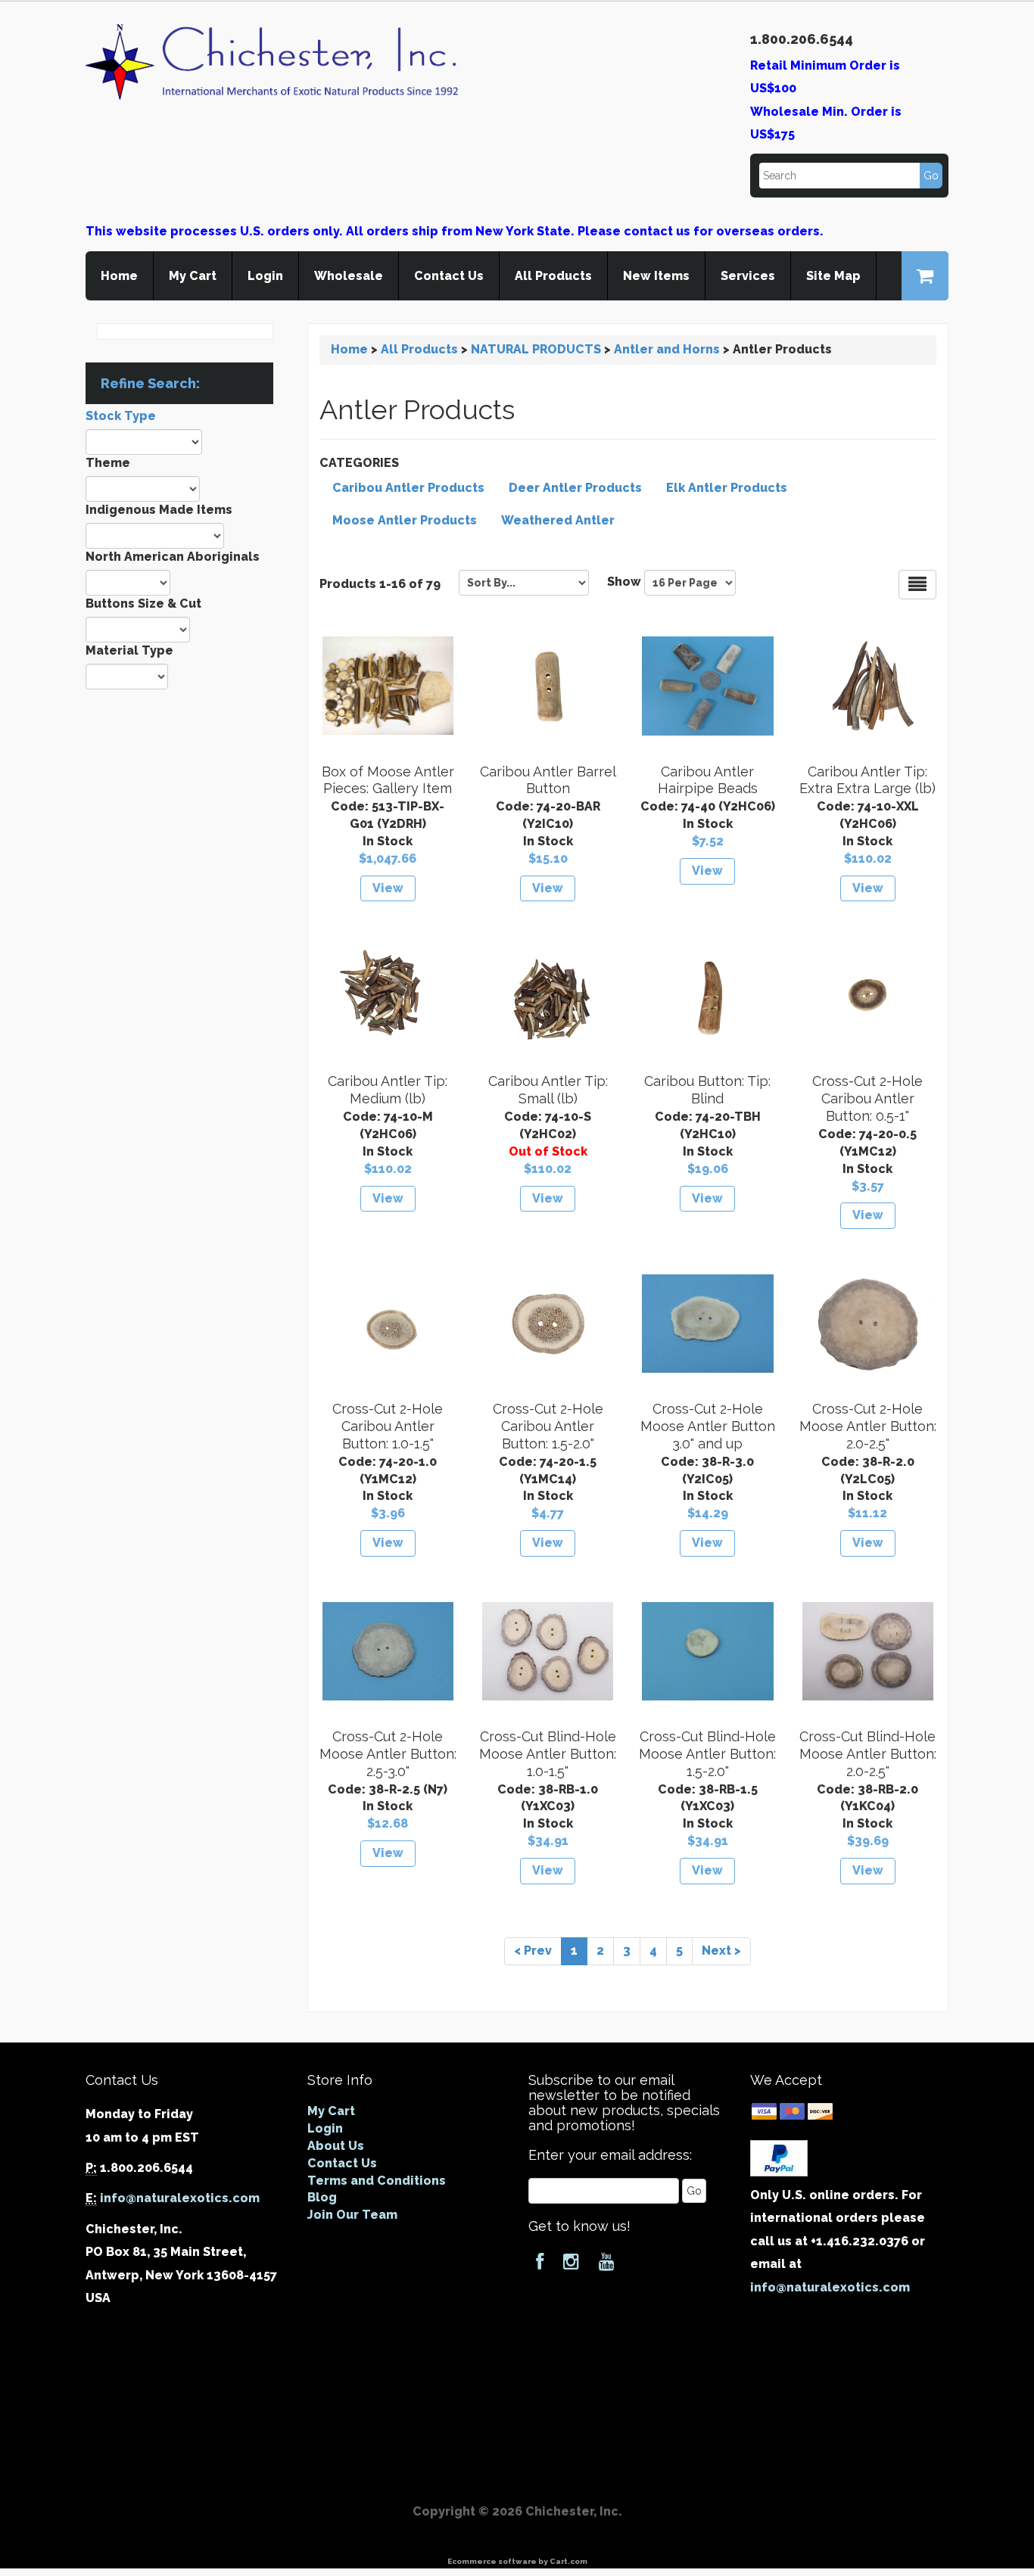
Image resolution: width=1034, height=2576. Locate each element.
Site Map (833, 276)
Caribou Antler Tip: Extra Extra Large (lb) (867, 780)
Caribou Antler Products (408, 488)
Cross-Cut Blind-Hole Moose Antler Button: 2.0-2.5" (868, 1754)
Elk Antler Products (727, 488)
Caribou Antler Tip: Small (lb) (548, 1090)
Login (265, 276)
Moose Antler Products (405, 520)
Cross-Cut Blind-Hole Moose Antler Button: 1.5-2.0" (707, 1754)
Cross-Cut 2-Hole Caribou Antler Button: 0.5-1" (867, 1098)
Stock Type (121, 416)
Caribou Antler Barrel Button (548, 780)
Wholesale (349, 276)
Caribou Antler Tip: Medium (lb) (388, 1090)
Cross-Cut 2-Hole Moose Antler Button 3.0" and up (708, 1426)
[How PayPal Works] (779, 2157)
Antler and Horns (667, 349)
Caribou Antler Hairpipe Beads (708, 780)
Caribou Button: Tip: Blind (707, 1090)
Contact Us (449, 276)
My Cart (193, 276)
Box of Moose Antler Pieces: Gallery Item (388, 780)
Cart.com (568, 2561)
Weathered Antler (558, 520)
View (388, 888)
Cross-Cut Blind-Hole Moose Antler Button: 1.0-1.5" (548, 1754)
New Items (656, 276)
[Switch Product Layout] (917, 585)
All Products (553, 276)
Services (748, 276)
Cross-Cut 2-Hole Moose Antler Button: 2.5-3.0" (388, 1754)
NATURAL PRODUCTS (536, 349)
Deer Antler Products (575, 488)
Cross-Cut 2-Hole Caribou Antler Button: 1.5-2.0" (548, 1426)
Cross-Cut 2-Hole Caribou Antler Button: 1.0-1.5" (388, 1426)
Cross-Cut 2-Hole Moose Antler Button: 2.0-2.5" (868, 1426)
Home (119, 276)
